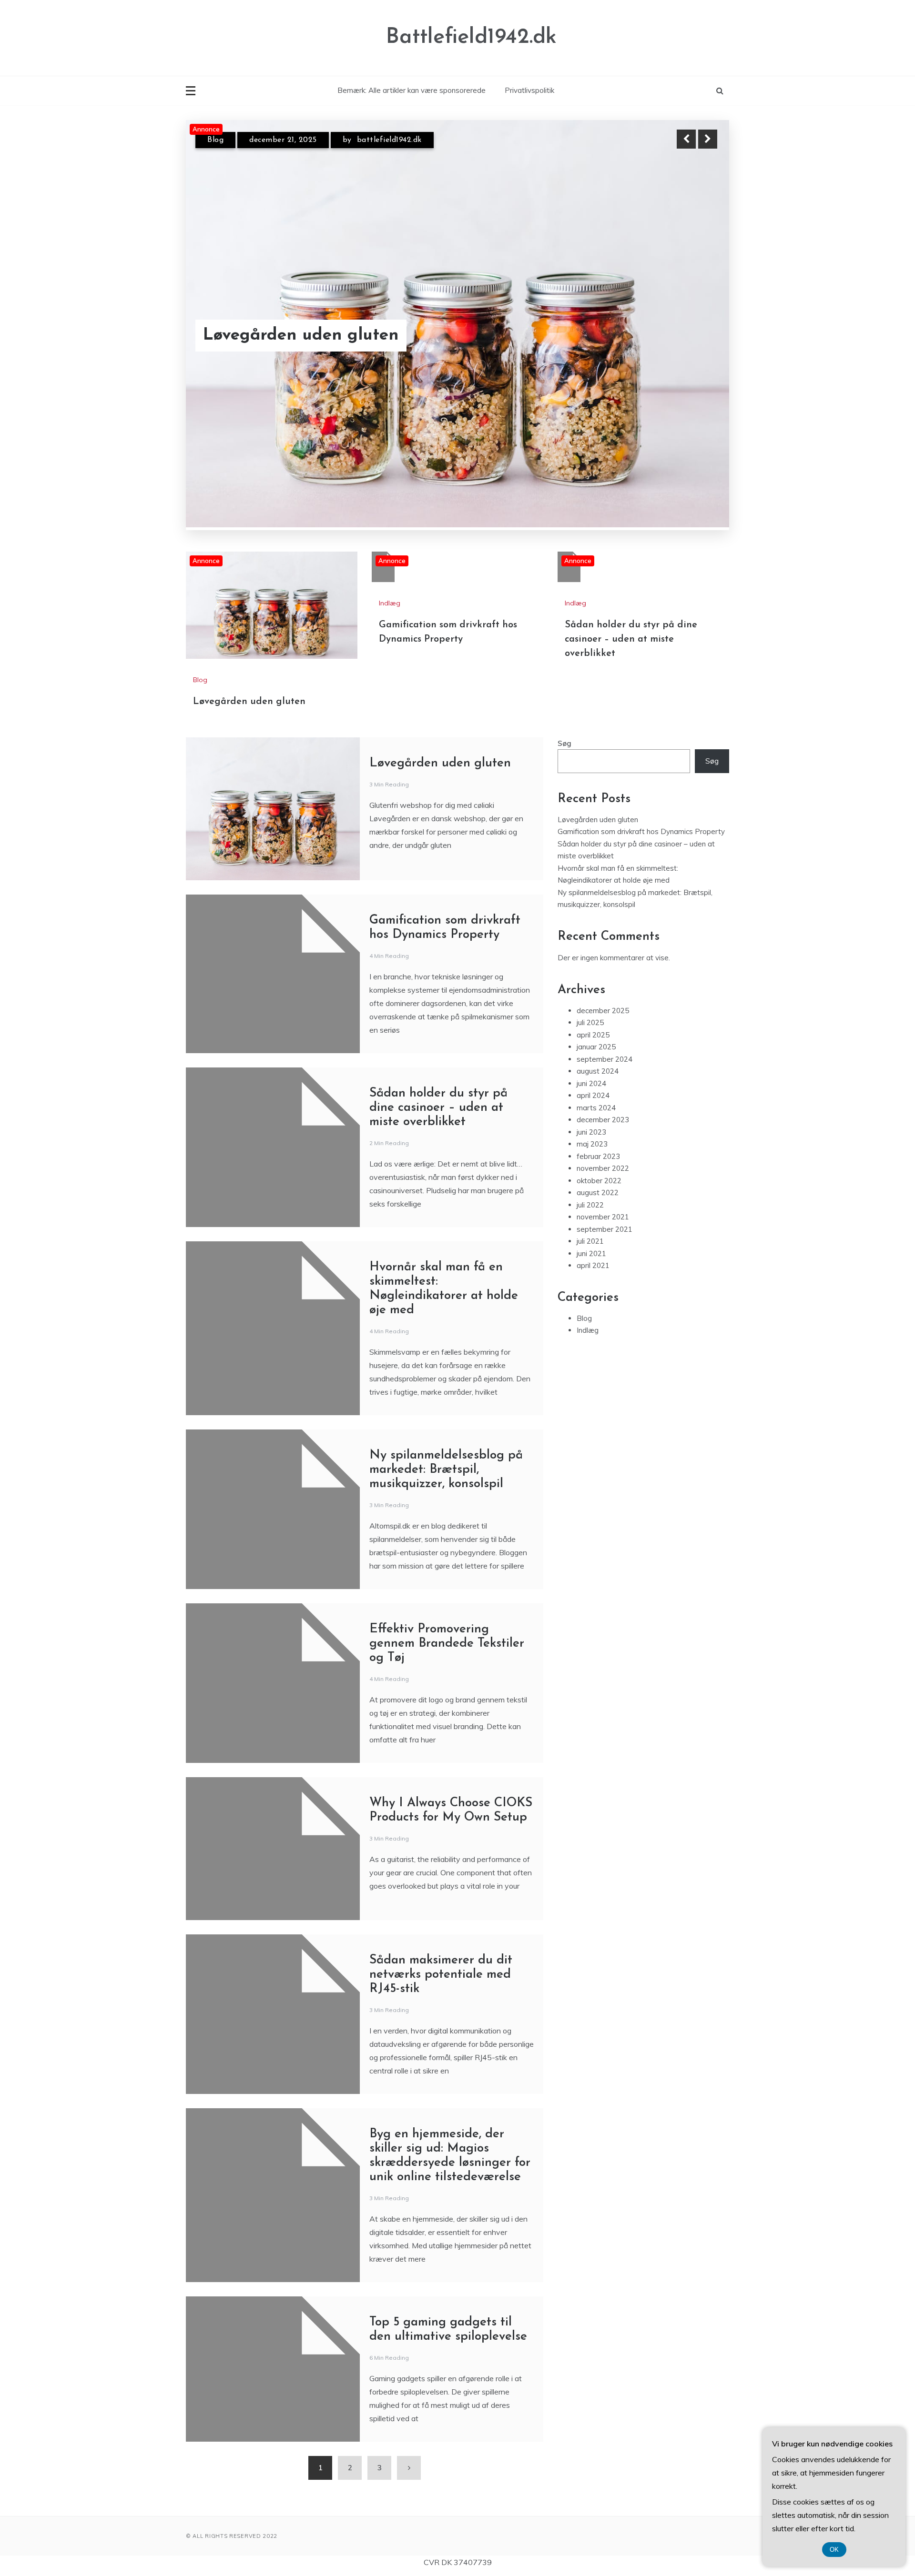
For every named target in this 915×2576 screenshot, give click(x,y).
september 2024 (605, 914)
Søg (564, 598)
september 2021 (605, 1084)
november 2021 (603, 1072)
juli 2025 (590, 877)
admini (353, 140)
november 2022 (603, 1023)
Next (708, 139)
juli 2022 (590, 1060)
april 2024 (593, 950)
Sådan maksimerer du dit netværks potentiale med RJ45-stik (441, 1829)
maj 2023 (592, 999)
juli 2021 (590, 1096)
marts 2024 (596, 962)
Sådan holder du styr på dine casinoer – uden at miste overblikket (631, 494)
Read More (690, 323)
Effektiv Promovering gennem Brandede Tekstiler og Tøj (447, 1498)
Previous (686, 139)
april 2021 (593, 1120)
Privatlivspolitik (529, 90)
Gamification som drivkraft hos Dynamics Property (326, 323)
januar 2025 (596, 901)
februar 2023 (598, 1011)
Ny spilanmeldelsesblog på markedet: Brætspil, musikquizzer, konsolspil (446, 1324)
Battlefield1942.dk (471, 37)
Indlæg (219, 140)
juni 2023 (591, 987)
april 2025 (593, 890)
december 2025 (603, 865)
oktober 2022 (599, 1035)
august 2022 (598, 1047)
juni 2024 (591, 938)
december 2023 (603, 974)
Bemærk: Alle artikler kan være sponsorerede (412, 90)
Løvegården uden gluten (249, 556)
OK (834, 2550)
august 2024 (598, 926)
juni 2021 (591, 1108)
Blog (200, 534)
